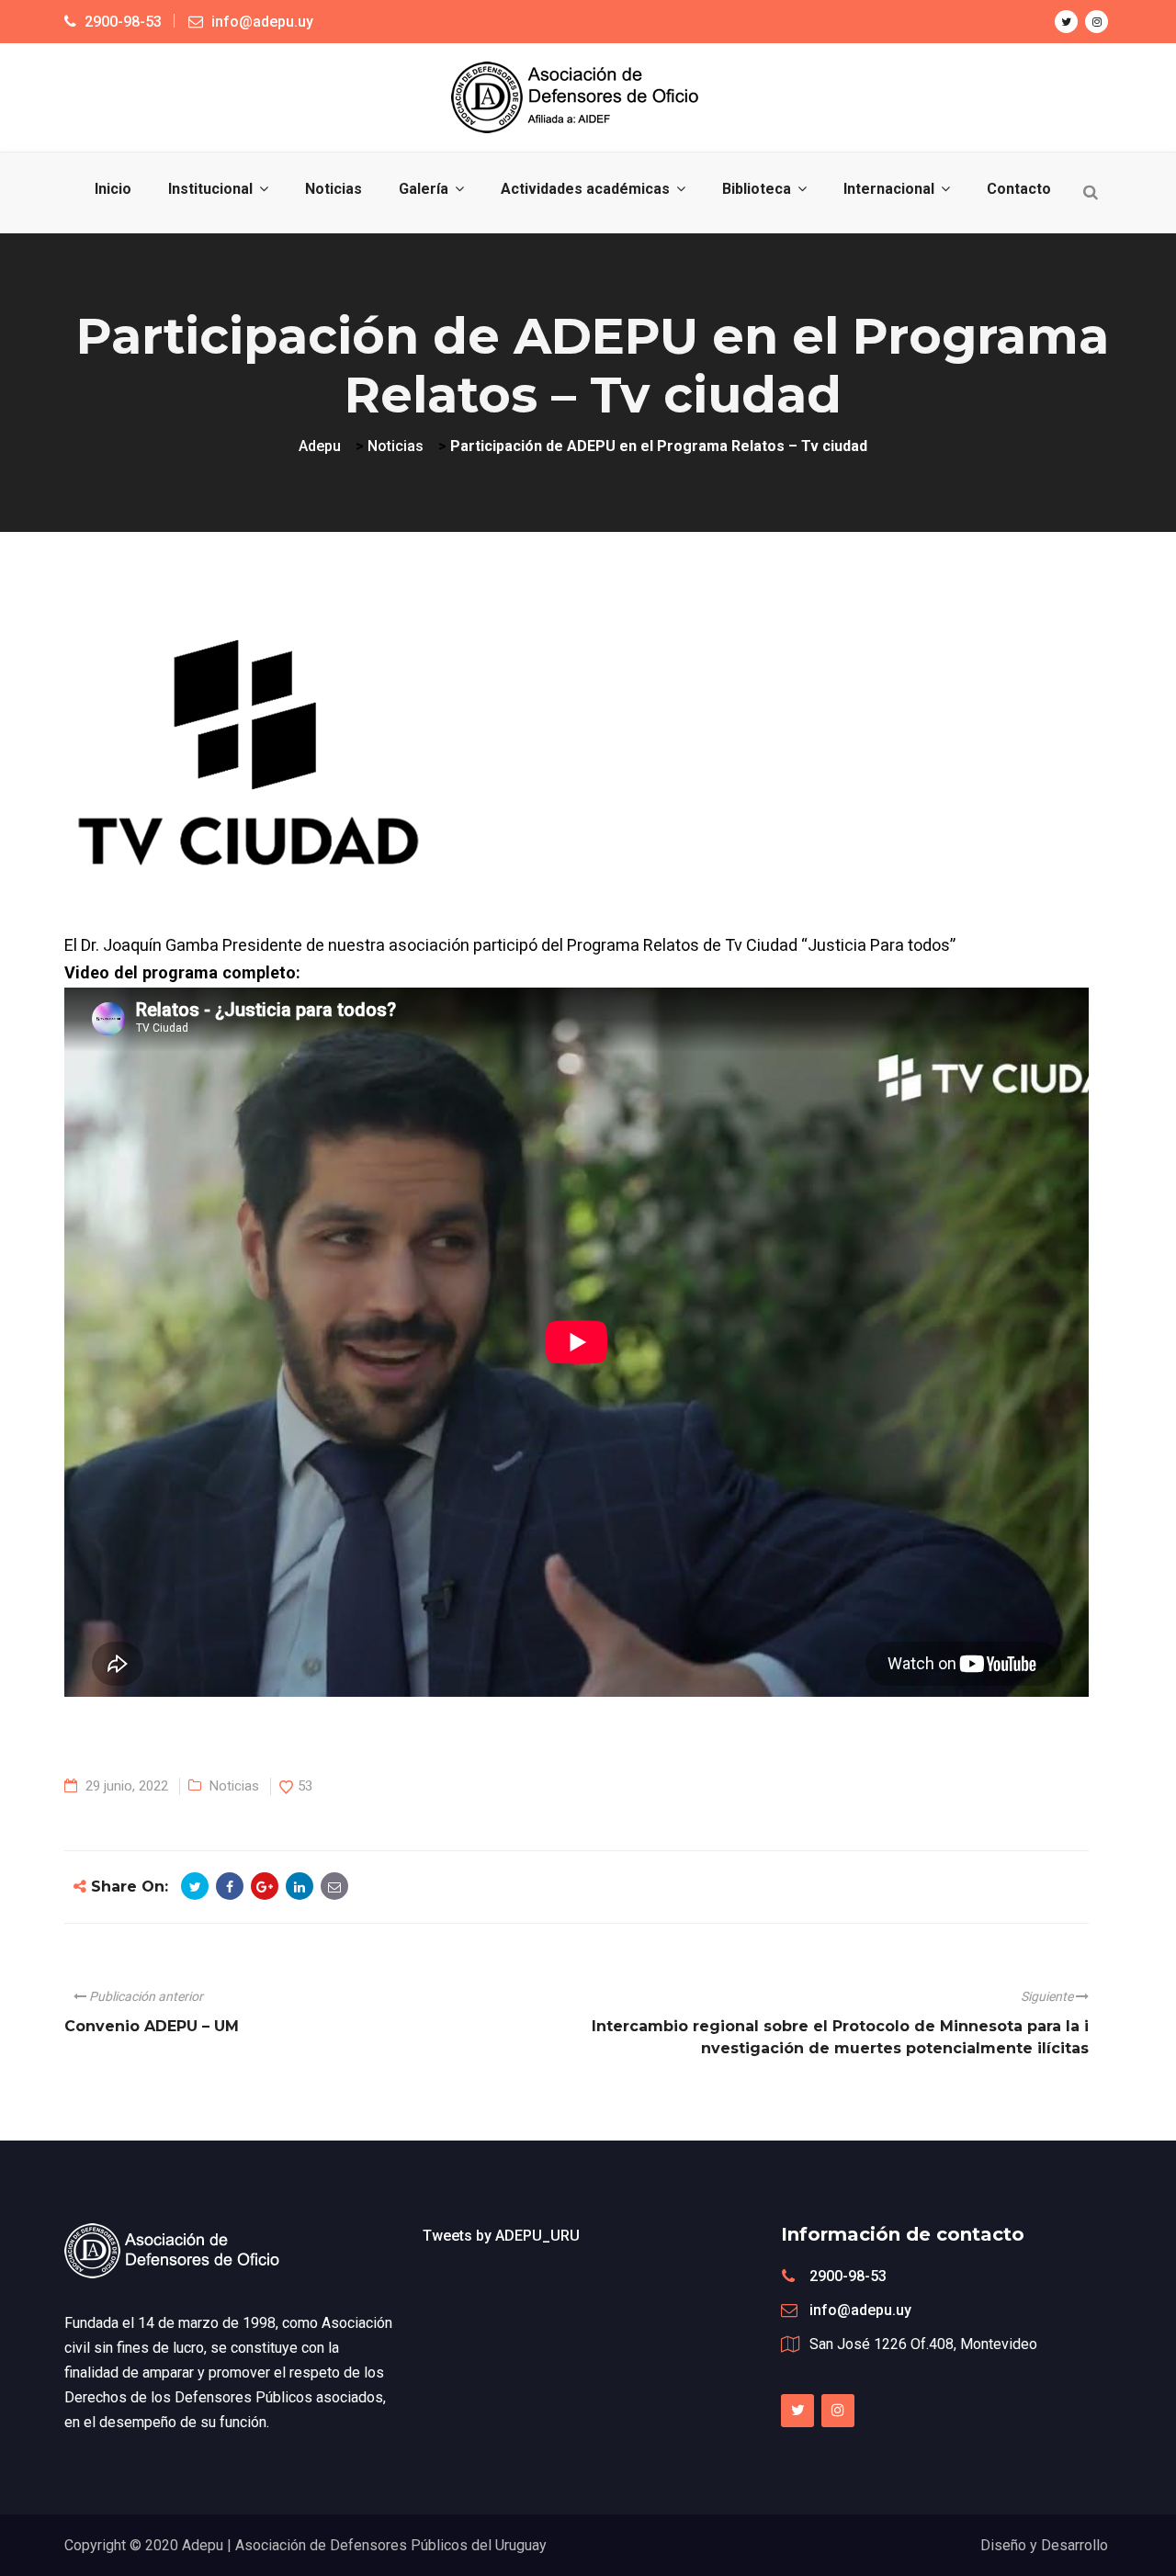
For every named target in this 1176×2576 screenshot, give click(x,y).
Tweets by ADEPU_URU (501, 2236)
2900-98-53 (848, 2276)
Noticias (234, 1786)
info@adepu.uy (860, 2310)
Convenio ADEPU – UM (152, 2026)
